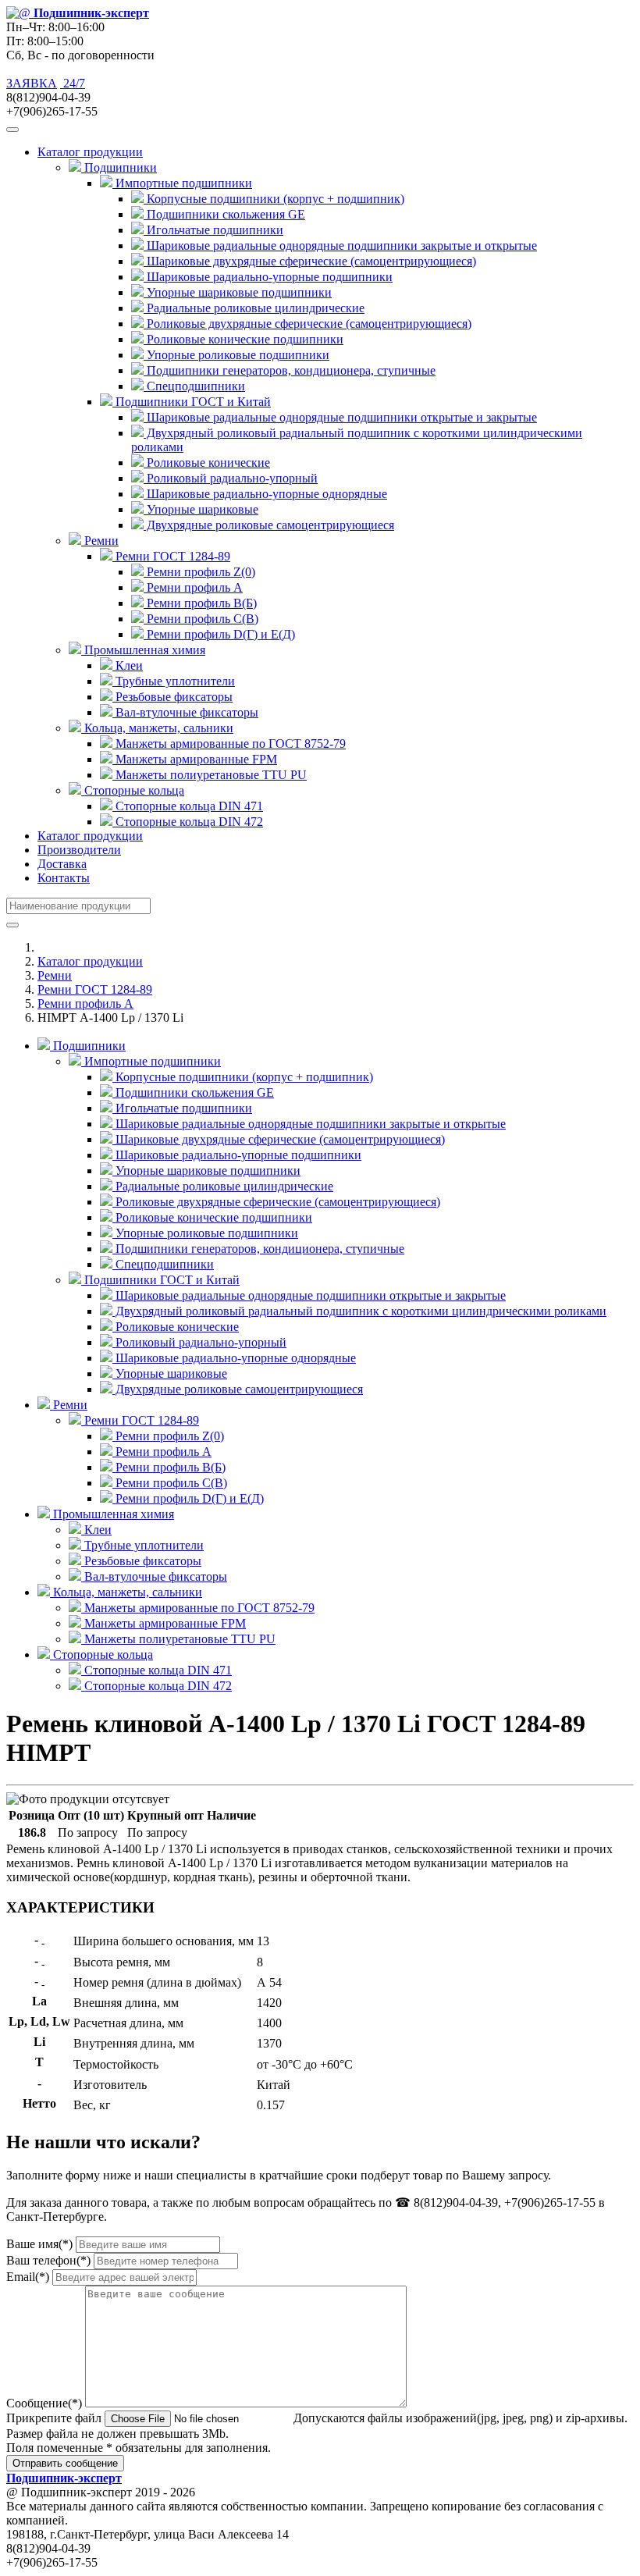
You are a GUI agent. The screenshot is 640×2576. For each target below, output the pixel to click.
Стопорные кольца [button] (133, 790)
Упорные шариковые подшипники (238, 292)
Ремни (55, 975)
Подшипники (88, 1046)
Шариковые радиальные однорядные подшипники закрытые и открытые (340, 246)
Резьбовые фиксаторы (172, 697)
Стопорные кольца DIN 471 (188, 806)
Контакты (64, 878)
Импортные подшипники (151, 1061)
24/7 (73, 83)
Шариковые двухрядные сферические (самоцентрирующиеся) (310, 261)
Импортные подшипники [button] (182, 183)
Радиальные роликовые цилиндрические (254, 308)
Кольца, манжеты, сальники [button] (157, 728)
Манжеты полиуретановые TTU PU (210, 775)
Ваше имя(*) (39, 2244)
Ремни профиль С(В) (201, 619)
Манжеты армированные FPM (195, 759)
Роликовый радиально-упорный (231, 478)
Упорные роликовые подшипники (236, 355)
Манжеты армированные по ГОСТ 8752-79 (229, 744)
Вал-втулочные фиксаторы (185, 712)
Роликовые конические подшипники (244, 339)
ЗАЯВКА (32, 83)
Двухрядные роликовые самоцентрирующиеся (269, 525)
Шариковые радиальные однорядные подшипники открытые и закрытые (340, 417)
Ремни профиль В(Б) (200, 603)
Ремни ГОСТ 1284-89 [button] (171, 556)
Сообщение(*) (44, 2403)
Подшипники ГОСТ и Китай (160, 1280)
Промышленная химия (112, 1514)
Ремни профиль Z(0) (199, 572)
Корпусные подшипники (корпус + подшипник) (274, 199)
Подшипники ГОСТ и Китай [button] (192, 402)
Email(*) (28, 2277)
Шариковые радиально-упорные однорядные (265, 494)
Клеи (128, 665)
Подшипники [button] (119, 167)
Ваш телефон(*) (48, 2260)
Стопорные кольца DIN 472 (188, 822)
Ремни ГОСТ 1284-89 (95, 989)
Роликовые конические (207, 463)
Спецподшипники (194, 386)
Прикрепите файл (54, 2418)
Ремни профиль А (193, 587)
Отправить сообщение (65, 2463)
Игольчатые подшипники (213, 230)
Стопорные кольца (101, 1654)
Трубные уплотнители (174, 681)
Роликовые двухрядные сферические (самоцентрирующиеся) (308, 324)
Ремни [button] (100, 541)
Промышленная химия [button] (143, 650)
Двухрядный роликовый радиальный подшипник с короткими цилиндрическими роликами (359, 1311)
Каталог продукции (90, 836)
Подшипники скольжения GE (224, 214)
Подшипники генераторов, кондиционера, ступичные (290, 370)
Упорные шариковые (201, 509)
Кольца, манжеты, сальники (126, 1592)
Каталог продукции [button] (90, 152)
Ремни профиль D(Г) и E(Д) (219, 634)
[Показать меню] (12, 130)
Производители (79, 850)
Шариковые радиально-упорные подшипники (268, 277)
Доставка (62, 864)
